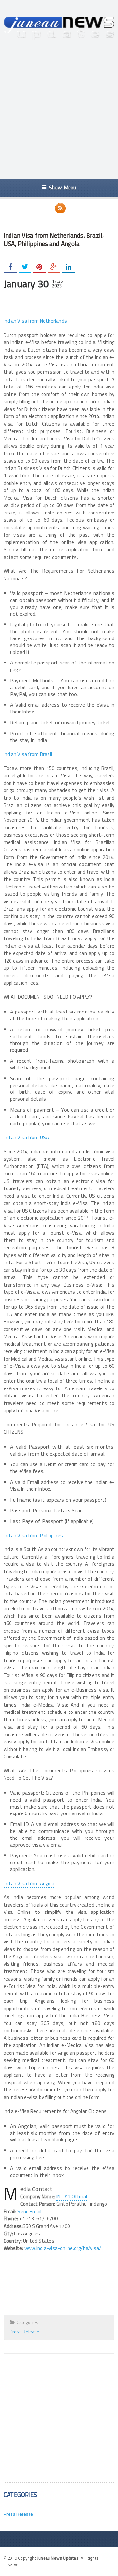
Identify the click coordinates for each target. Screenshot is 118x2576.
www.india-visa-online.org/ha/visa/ (63, 2248)
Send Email (29, 2211)
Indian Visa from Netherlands (35, 321)
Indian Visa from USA (26, 1137)
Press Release (25, 2331)
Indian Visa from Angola (29, 1883)
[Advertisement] (59, 110)
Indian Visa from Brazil (28, 754)
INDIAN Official (72, 2197)
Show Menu (63, 187)
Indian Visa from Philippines (33, 1535)
